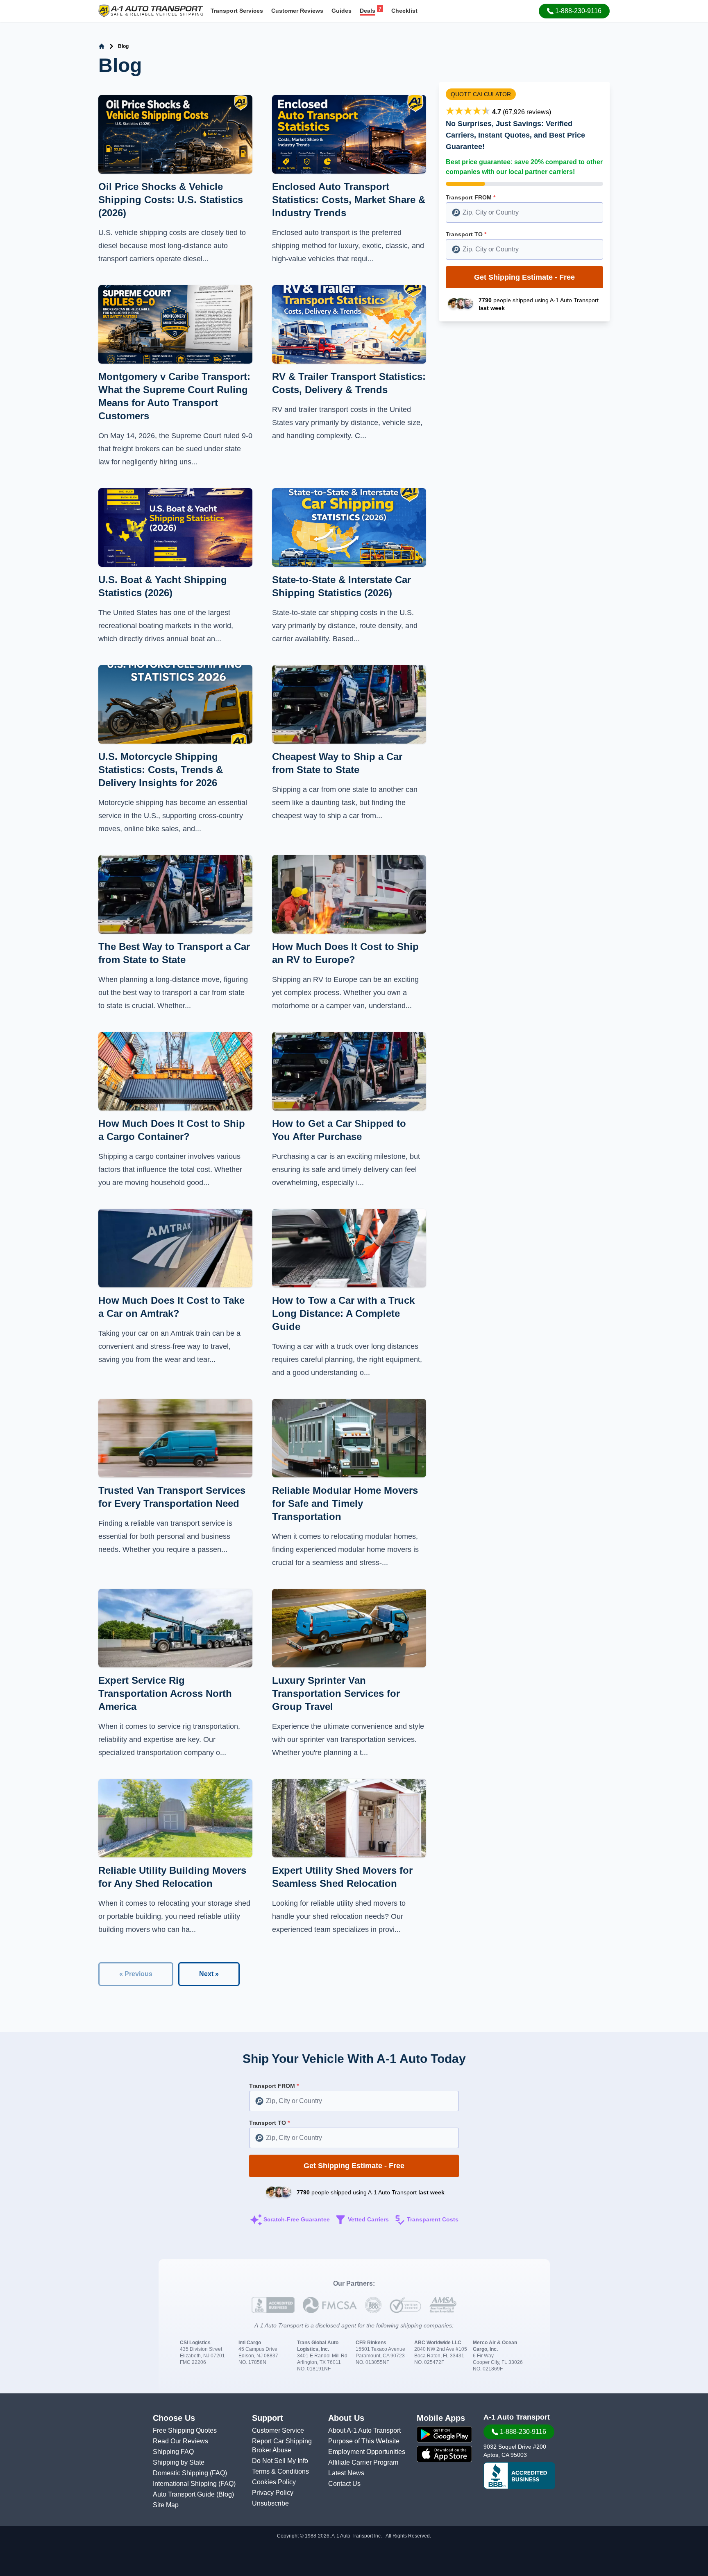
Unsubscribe (270, 2503)
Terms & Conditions (280, 2471)
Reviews (297, 11)
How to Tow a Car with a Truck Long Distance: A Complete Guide (343, 1313)
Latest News (346, 2473)
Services (237, 11)
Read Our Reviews (180, 2441)
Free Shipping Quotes (185, 2430)
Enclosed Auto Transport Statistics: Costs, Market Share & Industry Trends (349, 200)
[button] (574, 11)
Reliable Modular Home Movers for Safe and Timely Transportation (345, 1503)
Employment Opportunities (367, 2452)
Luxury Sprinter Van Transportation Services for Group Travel (336, 1693)
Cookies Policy (274, 2482)
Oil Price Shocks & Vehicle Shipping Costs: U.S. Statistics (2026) (171, 200)
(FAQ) (218, 2473)
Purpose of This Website (364, 2441)
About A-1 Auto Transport (364, 2430)
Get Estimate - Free (524, 277)
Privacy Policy (273, 2493)
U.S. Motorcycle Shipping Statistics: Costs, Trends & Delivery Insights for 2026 (161, 770)
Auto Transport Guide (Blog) (193, 2494)
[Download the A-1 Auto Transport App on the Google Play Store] (444, 2434)
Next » (209, 1974)
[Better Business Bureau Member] (519, 2476)
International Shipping (186, 2484)
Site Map (166, 2505)
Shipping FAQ (173, 2452)
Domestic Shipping (181, 2473)
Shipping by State (179, 2462)
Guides (342, 11)
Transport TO (466, 234)
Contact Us (344, 2484)
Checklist (404, 11)
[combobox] (524, 213)
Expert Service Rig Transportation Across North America (165, 1693)
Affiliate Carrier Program (363, 2462)
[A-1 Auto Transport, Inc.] (151, 10)
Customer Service (278, 2430)
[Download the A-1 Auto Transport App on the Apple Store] (444, 2454)
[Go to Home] (102, 46)
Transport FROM (471, 197)
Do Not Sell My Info (280, 2461)
